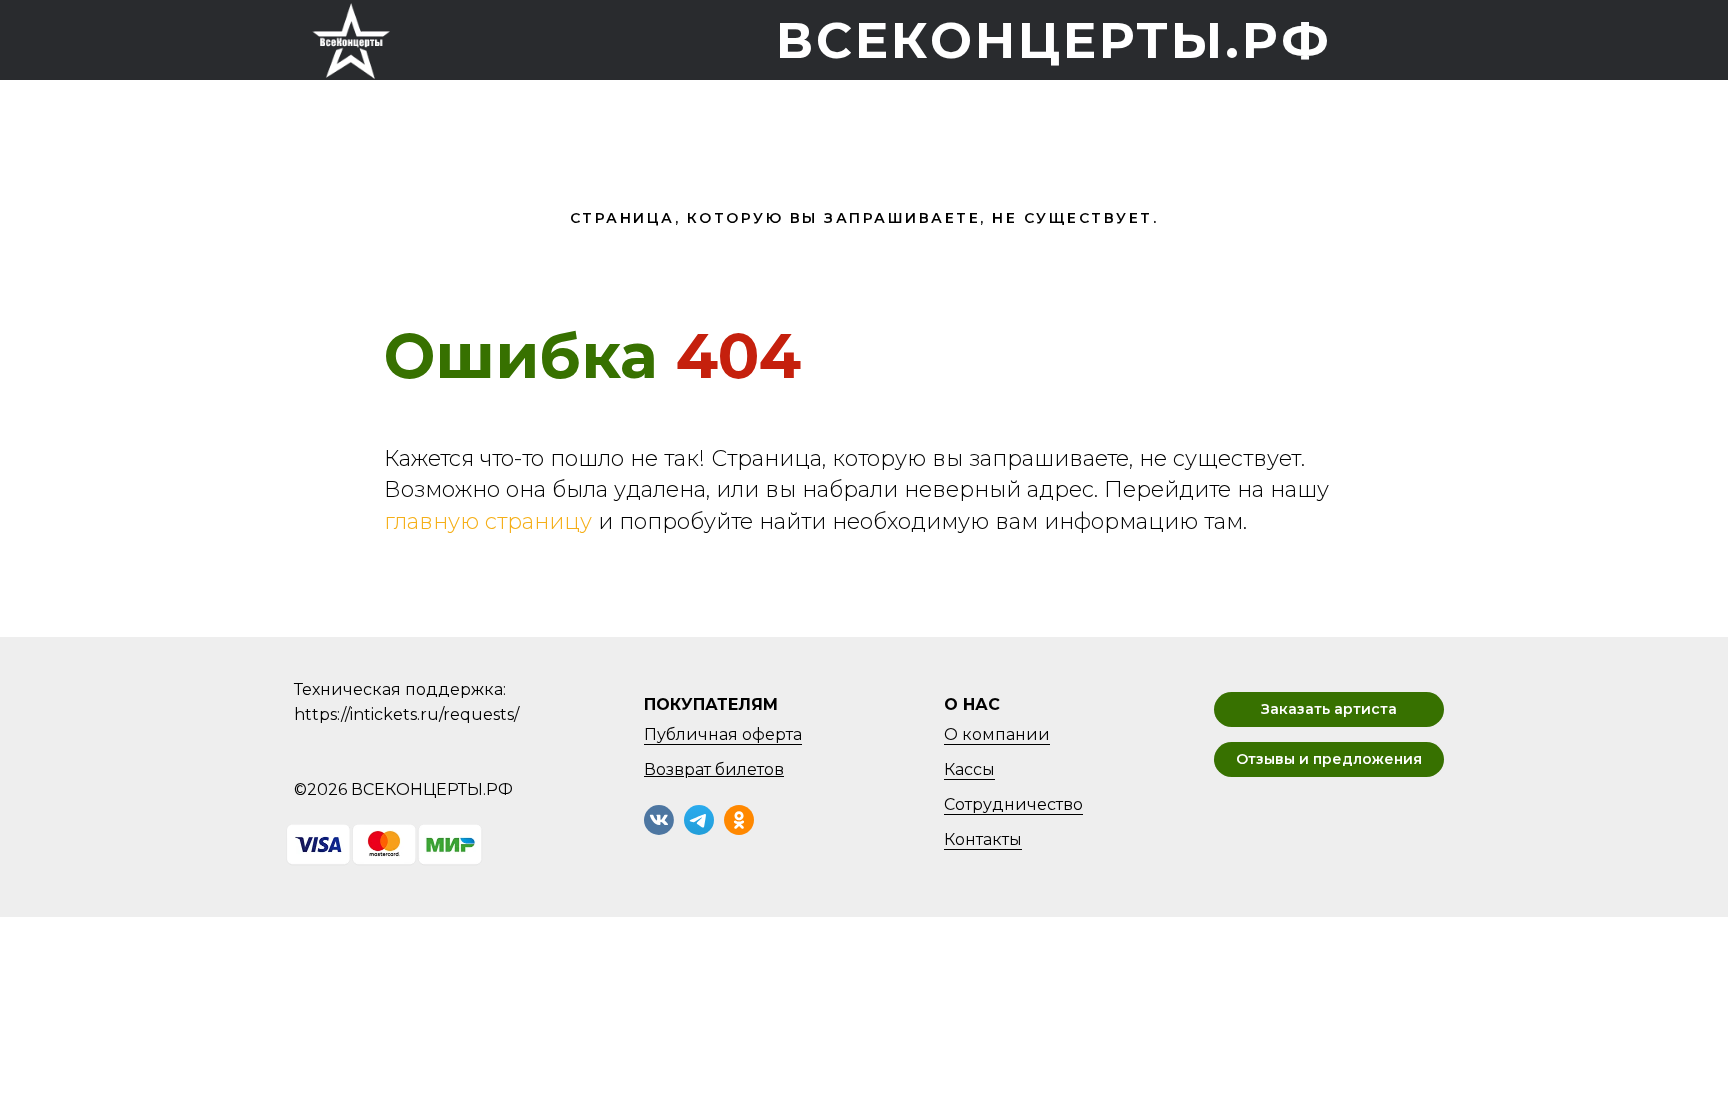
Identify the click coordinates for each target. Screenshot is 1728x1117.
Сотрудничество (1013, 804)
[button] (1329, 709)
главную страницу (488, 521)
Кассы (969, 769)
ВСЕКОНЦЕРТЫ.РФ (1054, 40)
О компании (997, 734)
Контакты (983, 839)
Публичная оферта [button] (723, 734)
